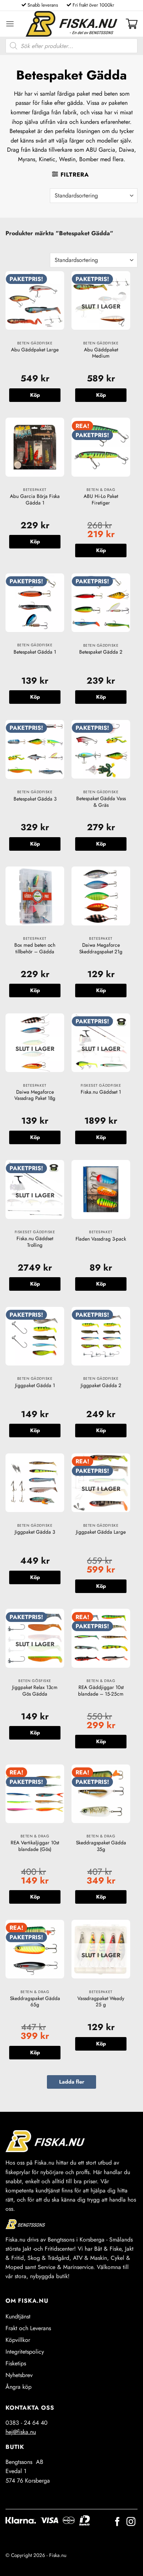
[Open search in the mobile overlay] (71, 46)
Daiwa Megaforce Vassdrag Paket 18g (35, 1095)
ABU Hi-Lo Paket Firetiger (101, 500)
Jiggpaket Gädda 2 (101, 1386)
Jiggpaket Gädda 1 (35, 1386)
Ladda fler (72, 2082)
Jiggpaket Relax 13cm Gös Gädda (35, 1691)
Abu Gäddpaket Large (35, 350)
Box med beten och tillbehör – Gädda (35, 948)
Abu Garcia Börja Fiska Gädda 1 (35, 500)
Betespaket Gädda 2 (101, 652)
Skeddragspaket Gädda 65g (35, 2002)
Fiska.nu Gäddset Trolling (35, 1242)
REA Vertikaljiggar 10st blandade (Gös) (35, 1846)
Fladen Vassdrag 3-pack (101, 1239)
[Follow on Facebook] (117, 2522)
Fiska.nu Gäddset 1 (101, 1092)
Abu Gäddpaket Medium (101, 353)
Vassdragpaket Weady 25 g (101, 2002)
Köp (101, 395)
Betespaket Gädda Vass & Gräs (101, 802)
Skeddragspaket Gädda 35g (101, 1846)
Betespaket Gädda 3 (35, 799)
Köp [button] (35, 395)
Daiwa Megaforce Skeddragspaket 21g (101, 948)
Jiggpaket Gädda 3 (35, 1532)
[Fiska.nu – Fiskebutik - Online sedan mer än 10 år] (71, 24)
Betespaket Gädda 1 (35, 652)
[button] (10, 24)
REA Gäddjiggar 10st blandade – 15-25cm (101, 1691)
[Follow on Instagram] (131, 2522)
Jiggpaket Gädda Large (101, 1532)
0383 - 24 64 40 (27, 2423)
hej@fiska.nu (21, 2432)
